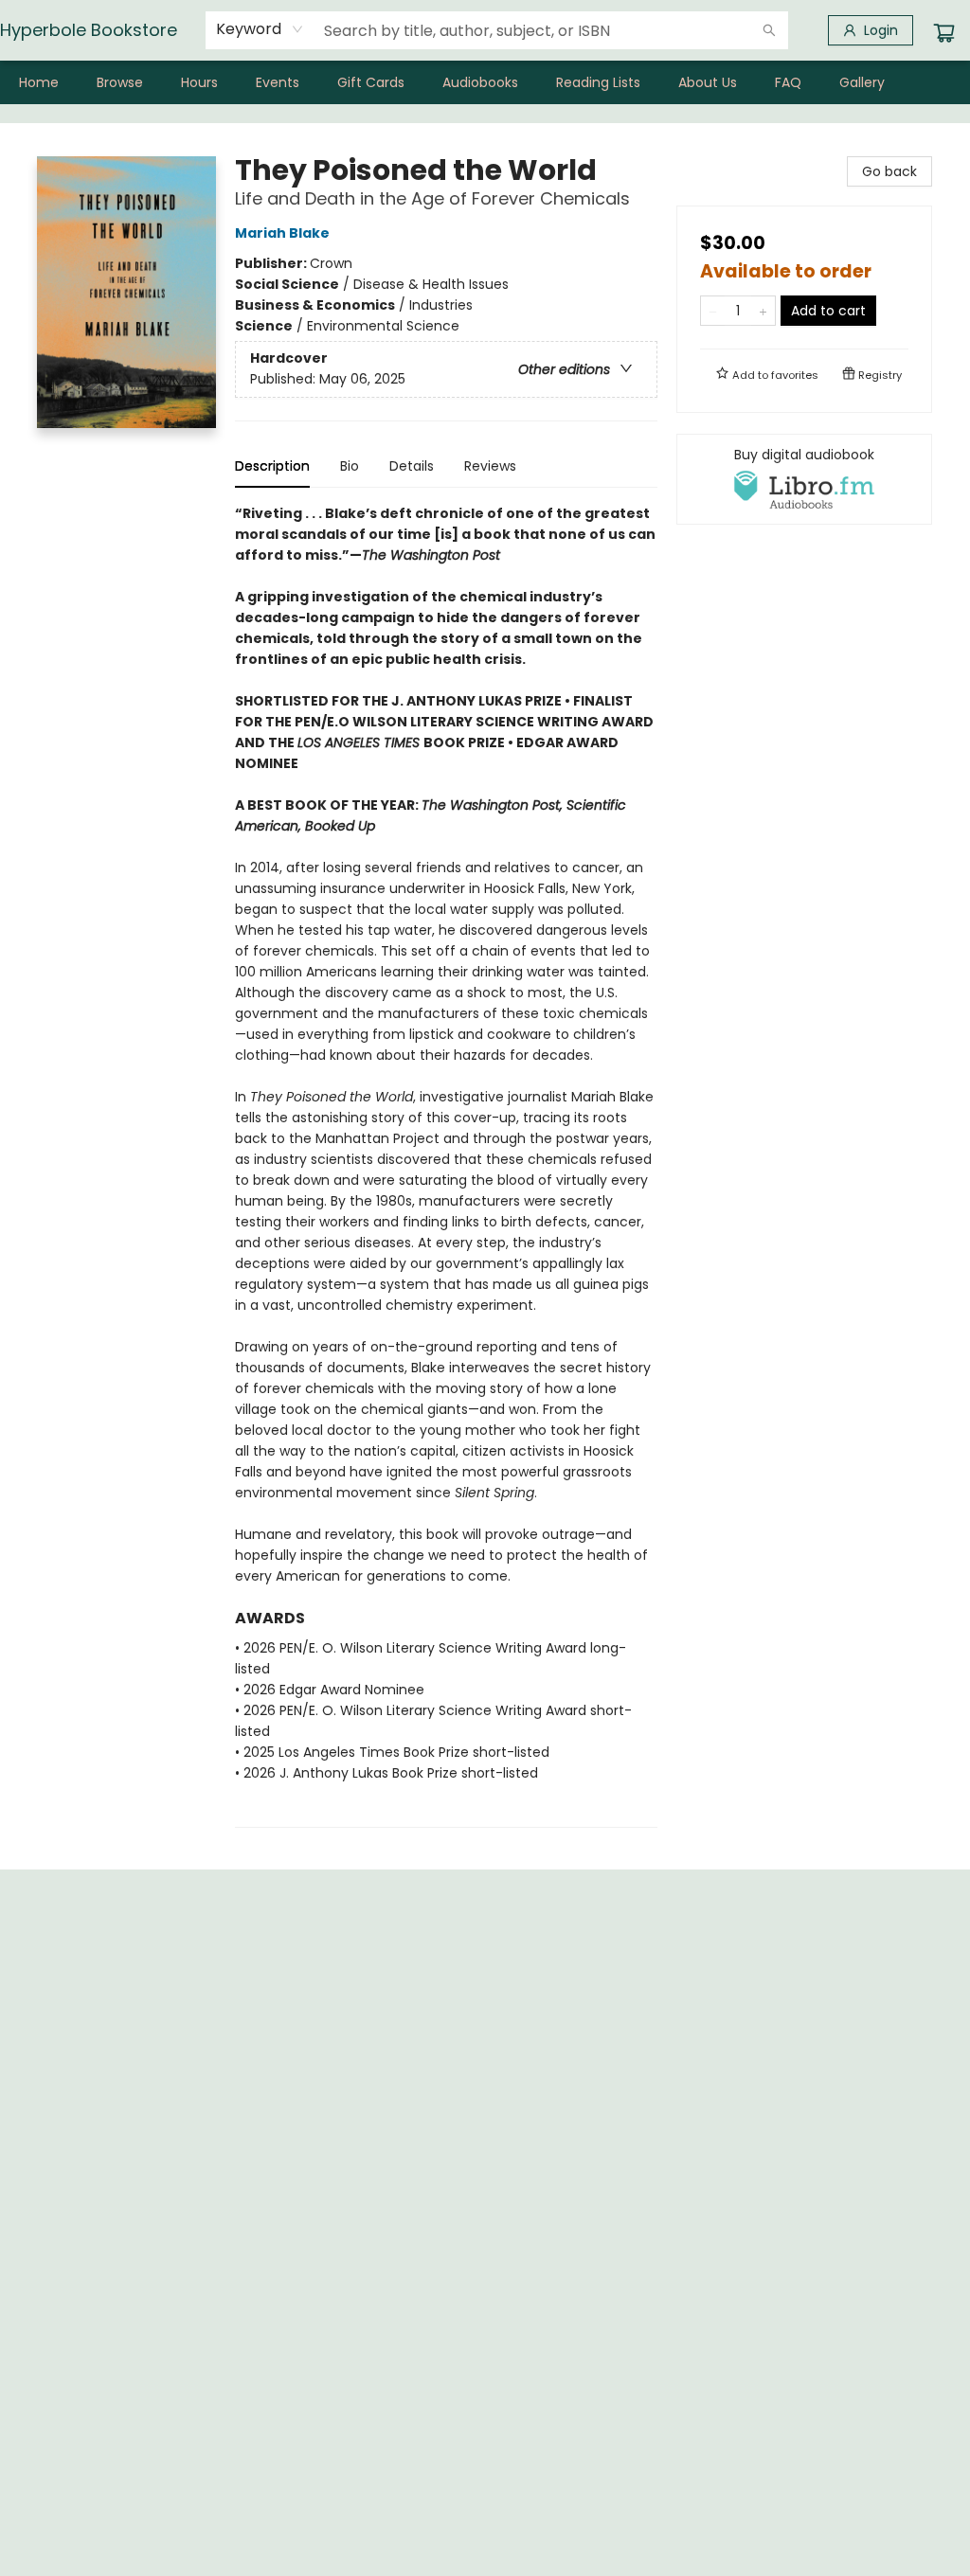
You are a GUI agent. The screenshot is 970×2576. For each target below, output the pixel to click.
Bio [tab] (350, 466)
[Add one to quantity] (763, 311)
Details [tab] (412, 466)
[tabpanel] (446, 1165)
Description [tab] (272, 466)
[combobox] (260, 29)
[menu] (485, 82)
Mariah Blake (282, 233)
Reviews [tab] (490, 466)
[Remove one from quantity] (713, 311)
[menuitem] (39, 82)
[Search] (769, 30)
